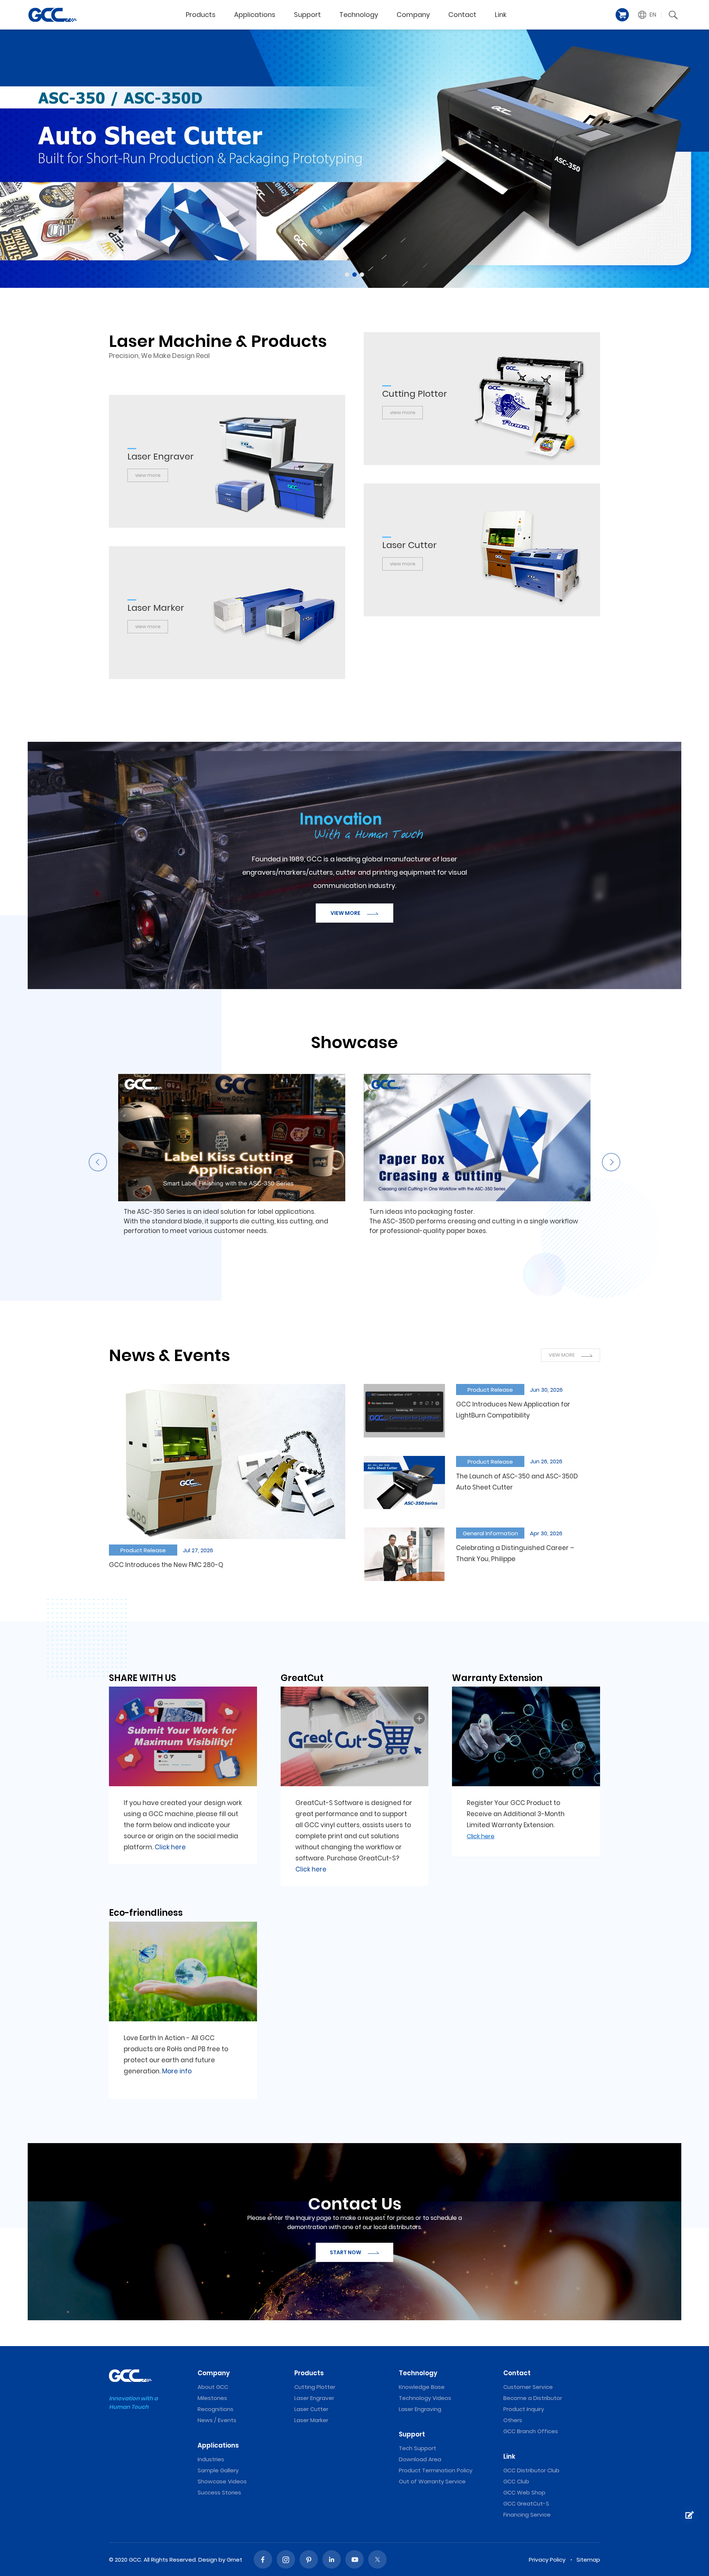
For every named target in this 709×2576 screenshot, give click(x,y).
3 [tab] (362, 275)
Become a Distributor (533, 2398)
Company (413, 15)
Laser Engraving (420, 2409)
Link (501, 15)
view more (403, 412)
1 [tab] (347, 275)
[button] (647, 15)
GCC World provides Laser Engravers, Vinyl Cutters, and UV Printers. (52, 15)
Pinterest (309, 2559)
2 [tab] (354, 275)
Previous (98, 1162)
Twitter (377, 2559)
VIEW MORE (346, 913)
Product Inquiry (524, 2409)
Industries (211, 2459)
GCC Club (516, 2481)
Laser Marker (311, 2420)
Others (513, 2420)
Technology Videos (425, 2398)
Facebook (263, 2559)
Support (307, 15)
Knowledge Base (422, 2387)
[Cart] (622, 15)
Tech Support (417, 2448)
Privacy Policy (547, 2560)
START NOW (346, 2252)
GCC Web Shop (524, 2492)
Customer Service (528, 2387)
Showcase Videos (222, 2481)
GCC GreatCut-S (526, 2503)
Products (201, 15)
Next (611, 1162)
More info (177, 2071)
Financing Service (527, 2515)
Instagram (286, 2559)
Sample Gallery (218, 2470)
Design (208, 2560)
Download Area (420, 2459)
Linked (332, 2559)
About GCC (213, 2387)
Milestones (212, 2398)
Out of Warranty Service (432, 2481)
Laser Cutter (311, 2409)
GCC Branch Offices (531, 2431)
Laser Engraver (314, 2398)
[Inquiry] (689, 2515)
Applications (255, 15)
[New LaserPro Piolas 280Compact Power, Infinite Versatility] (354, 159)
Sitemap (588, 2560)
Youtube (354, 2559)
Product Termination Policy (436, 2470)
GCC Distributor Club (531, 2470)
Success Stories (219, 2492)
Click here (170, 1847)
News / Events (217, 2420)
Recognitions (215, 2409)
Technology (359, 15)
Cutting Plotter (315, 2387)
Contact (462, 15)
